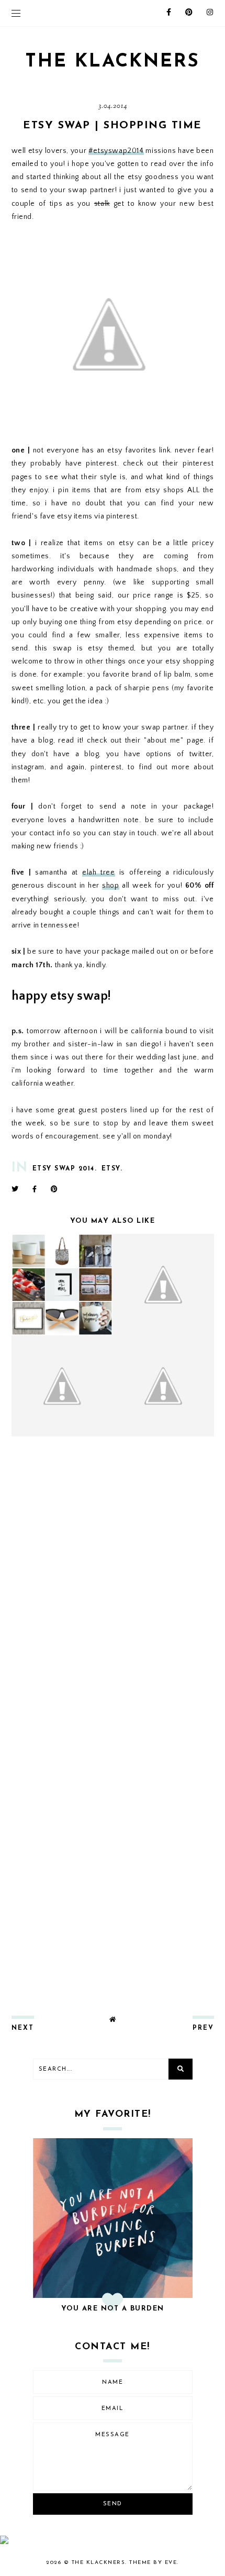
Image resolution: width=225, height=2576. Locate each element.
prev (203, 2028)
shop (110, 886)
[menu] (16, 13)
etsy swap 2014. (65, 1169)
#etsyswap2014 (116, 151)
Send (113, 2504)
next (23, 2028)
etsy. (112, 1169)
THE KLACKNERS (113, 62)
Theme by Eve (153, 2563)
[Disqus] (113, 1583)
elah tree (99, 872)
